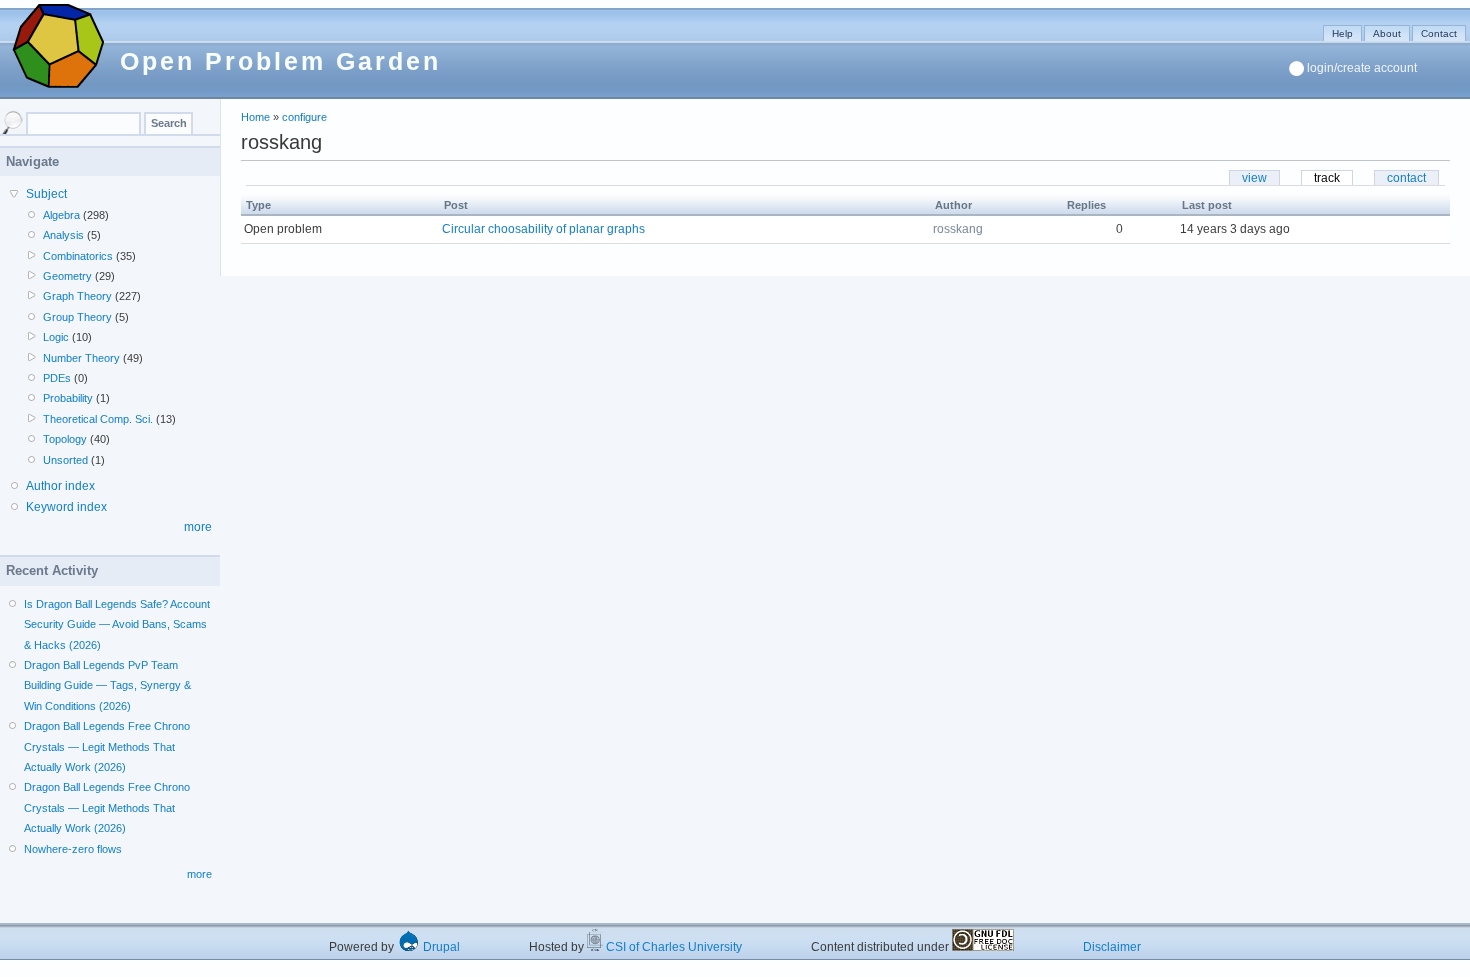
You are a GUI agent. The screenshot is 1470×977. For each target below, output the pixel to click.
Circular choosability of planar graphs (543, 229)
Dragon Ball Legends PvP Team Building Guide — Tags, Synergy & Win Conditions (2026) (107, 685)
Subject (46, 194)
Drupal (440, 947)
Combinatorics (78, 256)
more (198, 527)
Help (1342, 33)
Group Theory (77, 317)
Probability (68, 398)
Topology (65, 439)
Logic (56, 337)
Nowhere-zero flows (73, 849)
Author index (60, 486)
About (1387, 33)
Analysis (63, 235)
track (1327, 178)
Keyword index (66, 507)
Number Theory (81, 358)
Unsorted (65, 460)
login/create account (1362, 68)
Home (255, 117)
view (1254, 178)
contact (1406, 178)
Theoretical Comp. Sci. (98, 419)
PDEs (57, 378)
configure (304, 117)
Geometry (67, 276)
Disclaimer (1112, 947)
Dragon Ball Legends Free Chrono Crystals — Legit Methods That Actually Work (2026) (107, 746)
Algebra (61, 215)
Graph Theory (77, 296)
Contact (1439, 33)
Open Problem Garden (280, 61)
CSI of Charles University (672, 947)
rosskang (958, 229)
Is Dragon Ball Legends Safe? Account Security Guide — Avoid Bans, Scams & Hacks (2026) (117, 624)
